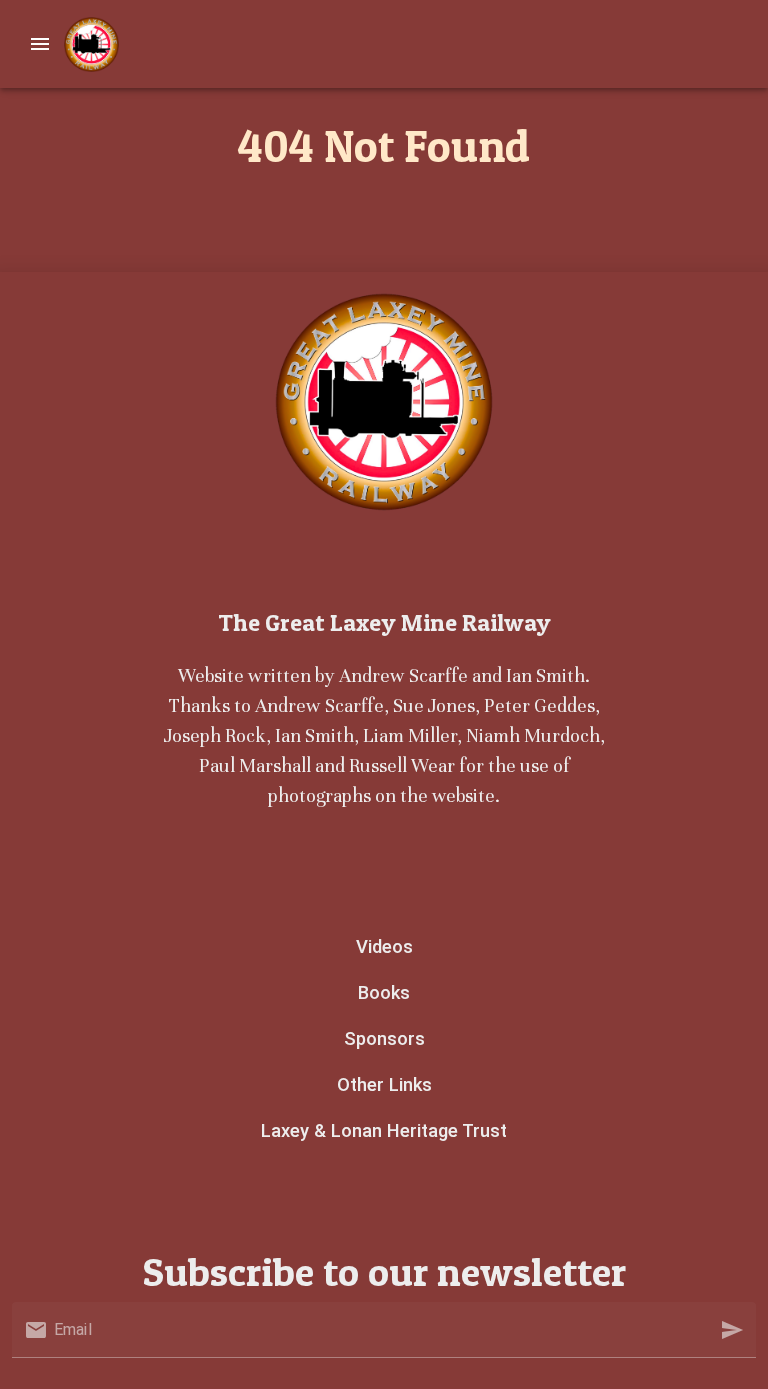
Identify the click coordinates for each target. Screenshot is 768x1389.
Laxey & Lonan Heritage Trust (384, 1130)
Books (384, 992)
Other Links (384, 1084)
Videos (384, 946)
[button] (732, 1330)
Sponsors (384, 1038)
